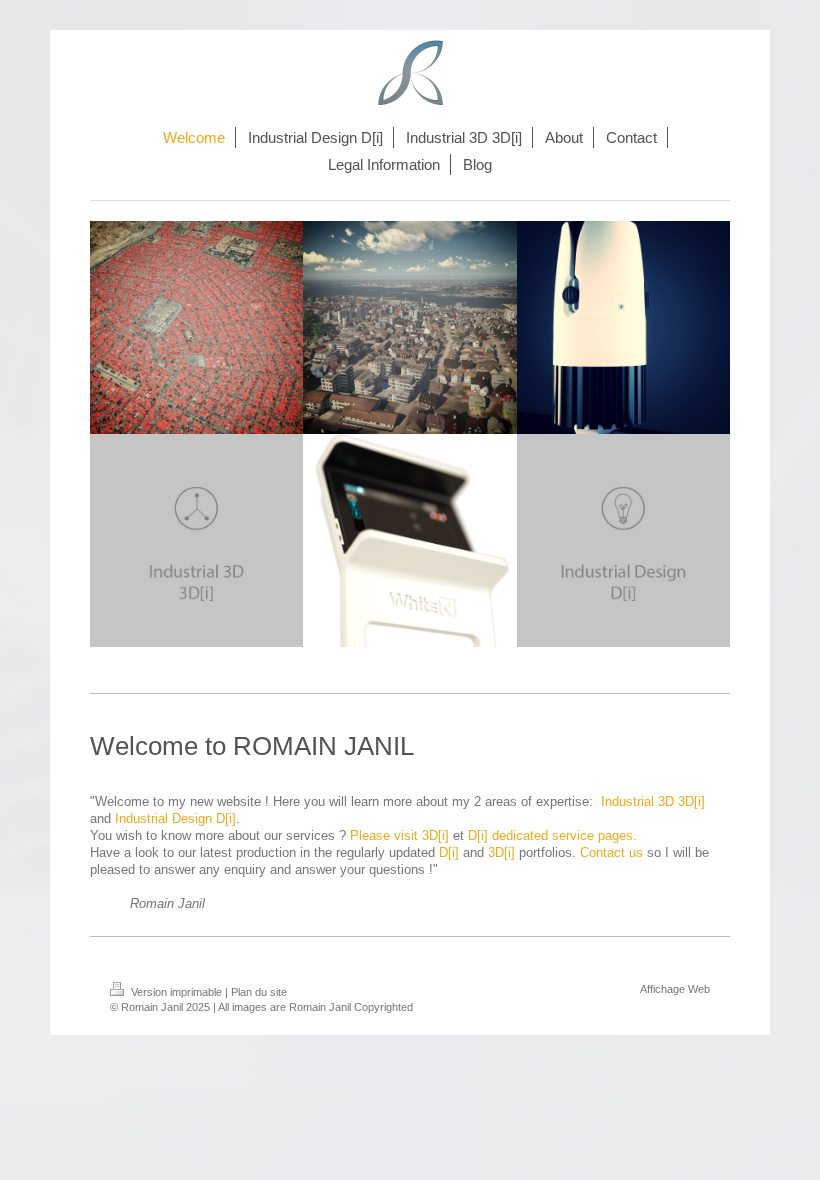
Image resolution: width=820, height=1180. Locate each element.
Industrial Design (163, 819)
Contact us (611, 853)
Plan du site (259, 992)
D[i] (224, 819)
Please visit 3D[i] (399, 836)
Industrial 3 (633, 802)
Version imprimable (176, 992)
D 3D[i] (685, 802)
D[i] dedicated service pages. (552, 836)
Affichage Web (675, 989)
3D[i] (501, 853)
